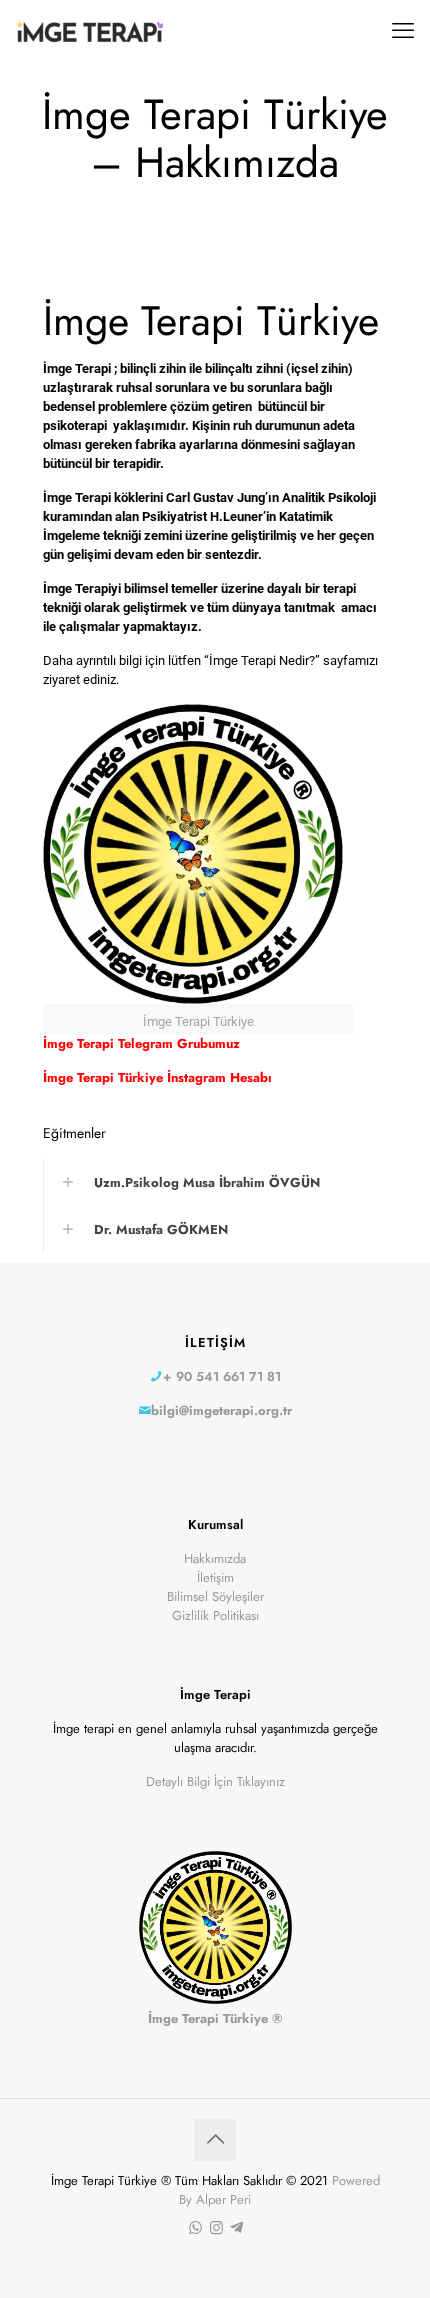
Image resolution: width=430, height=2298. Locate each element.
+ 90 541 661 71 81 (222, 1376)
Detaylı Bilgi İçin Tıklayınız (215, 1781)
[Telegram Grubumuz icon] (236, 2228)
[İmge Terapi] (90, 30)
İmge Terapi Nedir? (262, 660)
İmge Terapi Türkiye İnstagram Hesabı (157, 1077)
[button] (215, 1182)
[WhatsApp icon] (195, 2228)
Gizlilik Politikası (215, 1615)
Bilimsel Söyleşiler (215, 1596)
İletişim (215, 1577)
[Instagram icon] (216, 2228)
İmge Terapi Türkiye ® (215, 2018)
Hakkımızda (215, 1558)
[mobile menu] (403, 30)
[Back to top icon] (215, 2140)
